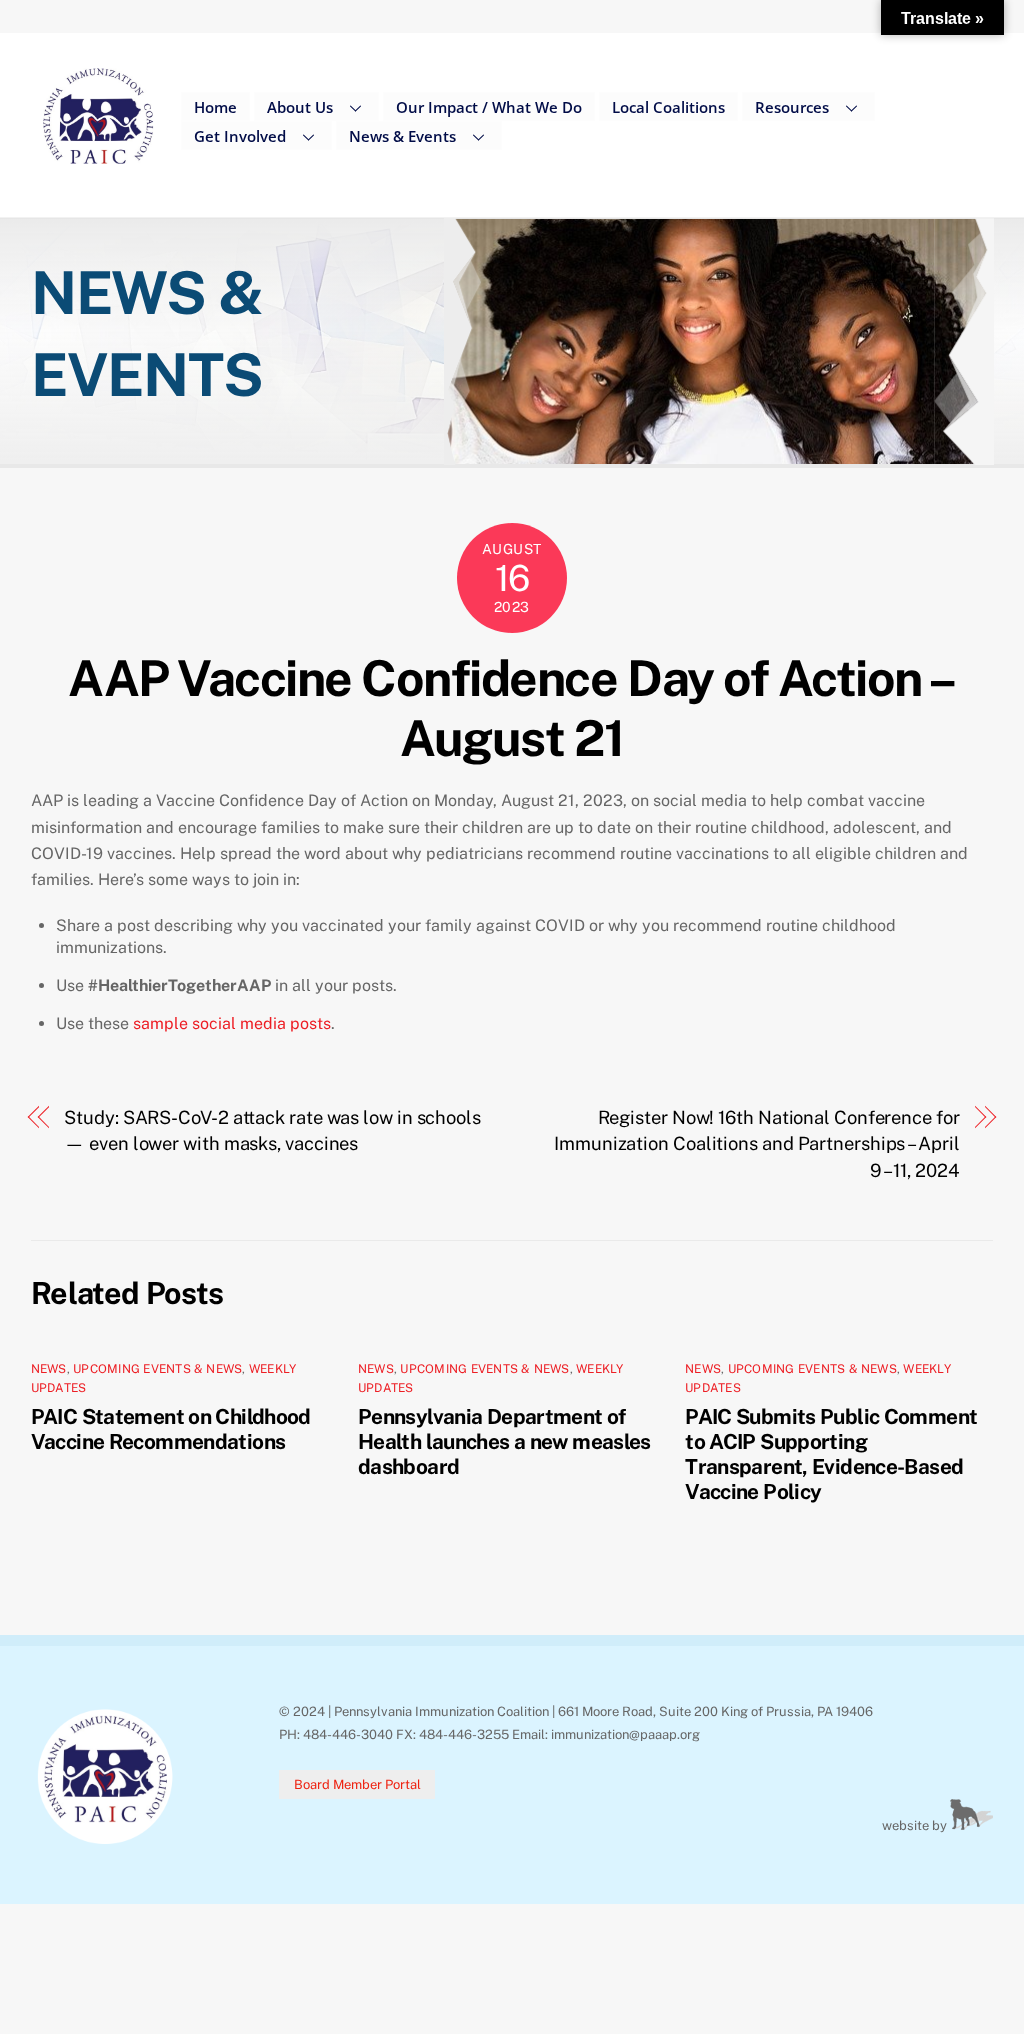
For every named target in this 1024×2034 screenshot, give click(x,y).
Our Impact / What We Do (489, 107)
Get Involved (240, 136)
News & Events (402, 136)
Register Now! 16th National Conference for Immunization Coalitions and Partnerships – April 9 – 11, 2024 (757, 1144)
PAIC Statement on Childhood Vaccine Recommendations (171, 1429)
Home (215, 107)
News (49, 1369)
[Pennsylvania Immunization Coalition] (98, 179)
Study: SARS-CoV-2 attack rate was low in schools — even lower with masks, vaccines (272, 1130)
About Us (300, 107)
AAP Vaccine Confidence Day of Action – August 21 (511, 708)
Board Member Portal (357, 1784)
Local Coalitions (668, 107)
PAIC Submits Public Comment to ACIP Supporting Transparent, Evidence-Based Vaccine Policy (831, 1454)
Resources (792, 107)
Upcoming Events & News (157, 1369)
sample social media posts (232, 1023)
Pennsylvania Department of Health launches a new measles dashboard (504, 1441)
